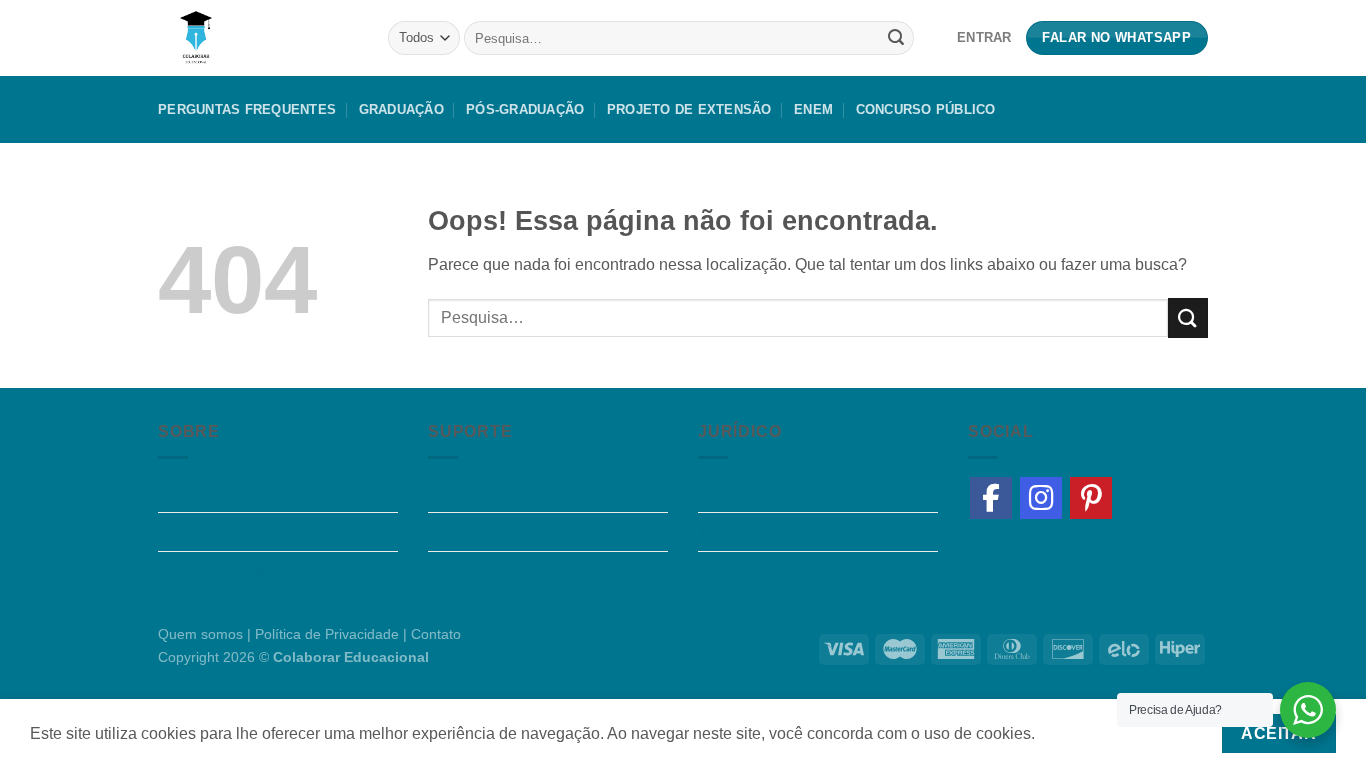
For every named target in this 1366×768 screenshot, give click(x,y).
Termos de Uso (751, 531)
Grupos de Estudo (222, 570)
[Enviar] (896, 38)
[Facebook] (991, 498)
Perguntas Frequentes (247, 109)
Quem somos (205, 493)
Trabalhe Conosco (223, 531)
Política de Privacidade (780, 570)
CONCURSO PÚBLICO (926, 109)
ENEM (813, 109)
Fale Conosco (478, 570)
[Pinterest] (1091, 498)
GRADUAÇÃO (401, 109)
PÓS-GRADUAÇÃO (525, 109)
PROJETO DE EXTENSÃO (689, 109)
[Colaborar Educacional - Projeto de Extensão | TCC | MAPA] (258, 38)
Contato (436, 634)
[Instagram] (1041, 498)
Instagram (733, 493)
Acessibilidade (480, 531)
